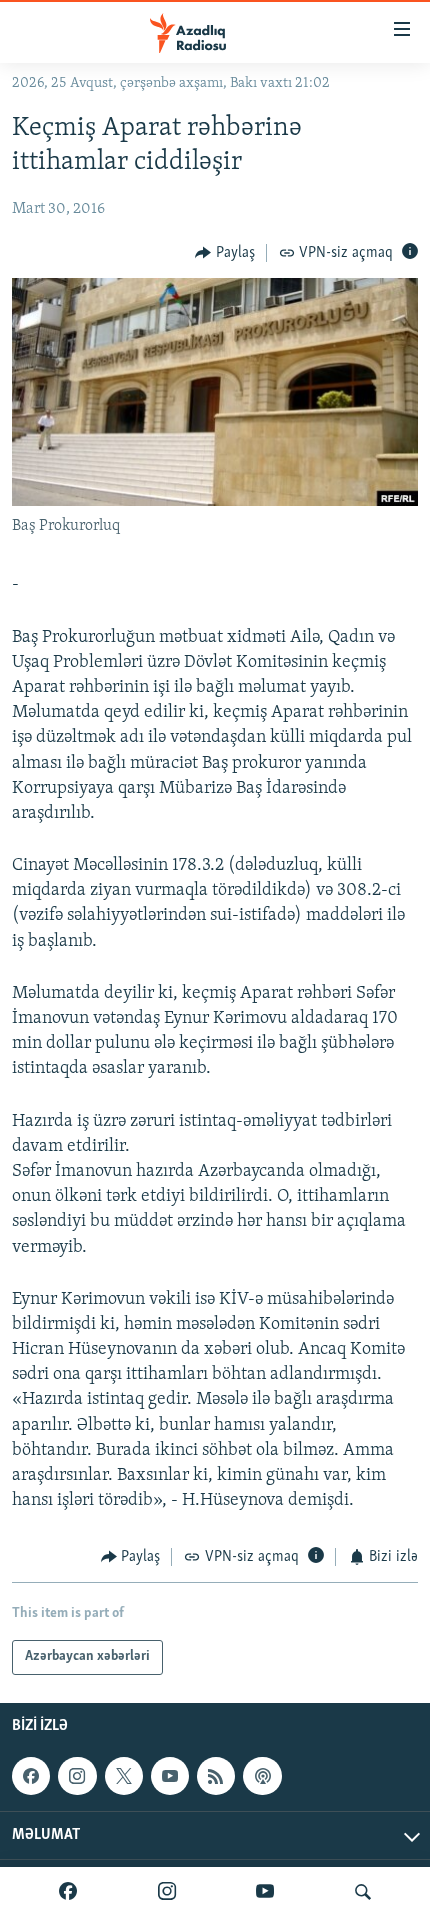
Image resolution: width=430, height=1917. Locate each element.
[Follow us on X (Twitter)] (124, 1776)
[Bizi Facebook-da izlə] (68, 1892)
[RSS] (216, 1776)
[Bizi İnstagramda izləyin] (167, 1892)
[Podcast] (262, 1776)
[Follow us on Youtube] (170, 1776)
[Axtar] (363, 1892)
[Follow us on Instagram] (77, 1776)
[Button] (225, 253)
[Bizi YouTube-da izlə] (265, 1892)
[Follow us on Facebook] (31, 1776)
